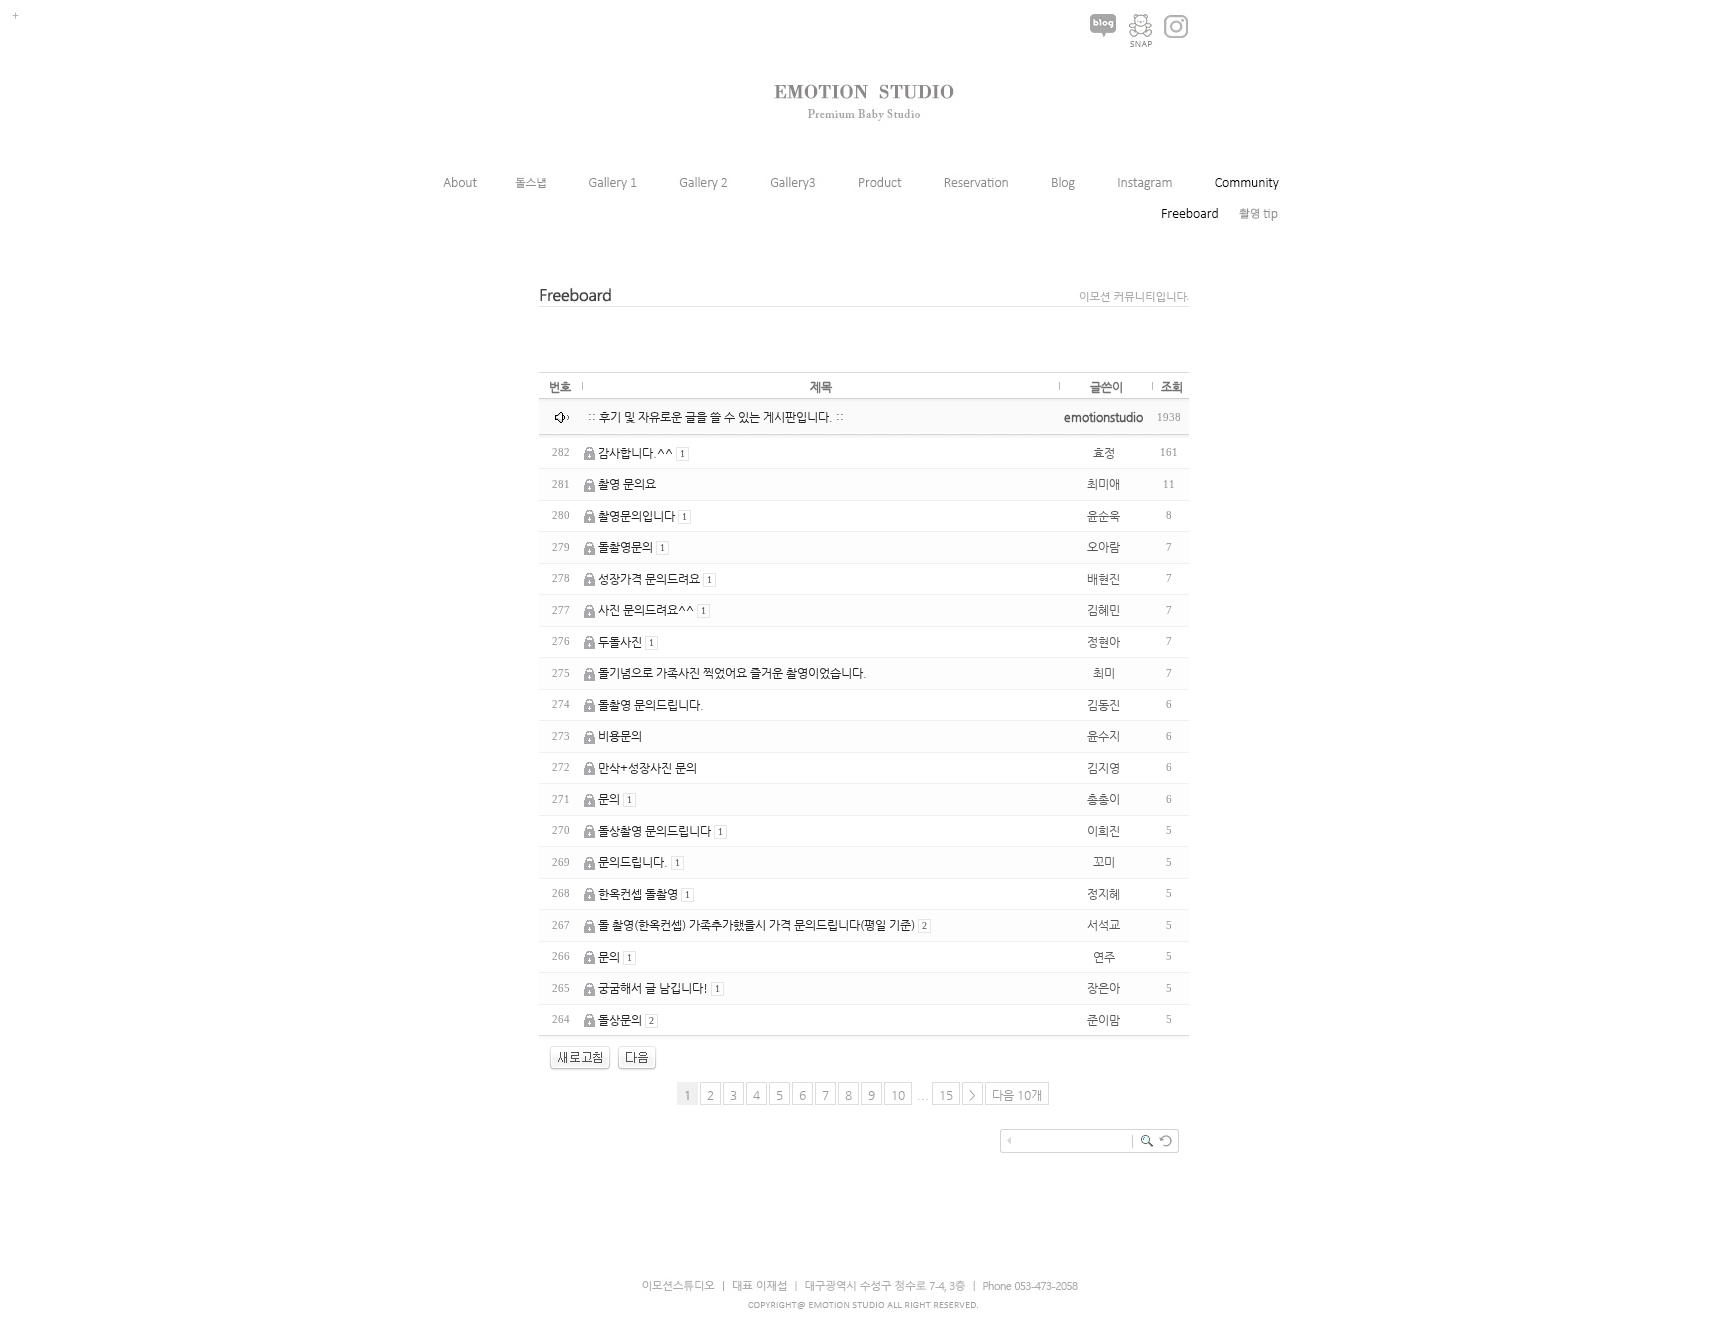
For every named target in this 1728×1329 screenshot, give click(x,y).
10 (898, 1095)
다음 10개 (1017, 1095)
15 (946, 1095)
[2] (637, 1067)
